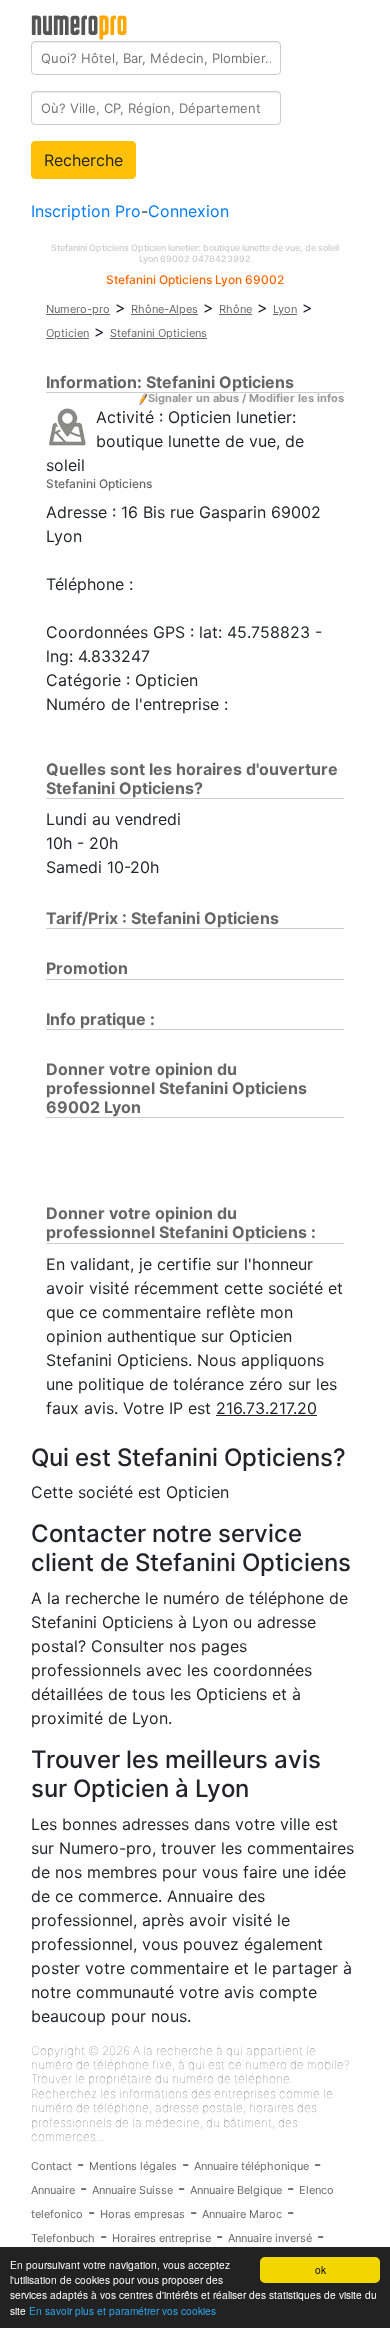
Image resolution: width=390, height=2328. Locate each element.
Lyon (285, 309)
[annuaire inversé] (67, 426)
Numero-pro (78, 309)
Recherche (83, 160)
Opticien (67, 333)
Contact (51, 2166)
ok (320, 2269)
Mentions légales (133, 2166)
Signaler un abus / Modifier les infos (246, 398)
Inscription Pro (86, 211)
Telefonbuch (63, 2238)
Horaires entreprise (161, 2238)
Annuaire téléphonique (251, 2166)
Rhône (235, 309)
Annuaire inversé (270, 2238)
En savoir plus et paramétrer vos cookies (122, 2310)
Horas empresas (142, 2214)
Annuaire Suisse (132, 2190)
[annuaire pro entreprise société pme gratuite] (79, 23)
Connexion (188, 211)
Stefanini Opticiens (158, 333)
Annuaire (53, 2190)
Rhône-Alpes (164, 309)
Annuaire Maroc (242, 2214)
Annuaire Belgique (236, 2190)
